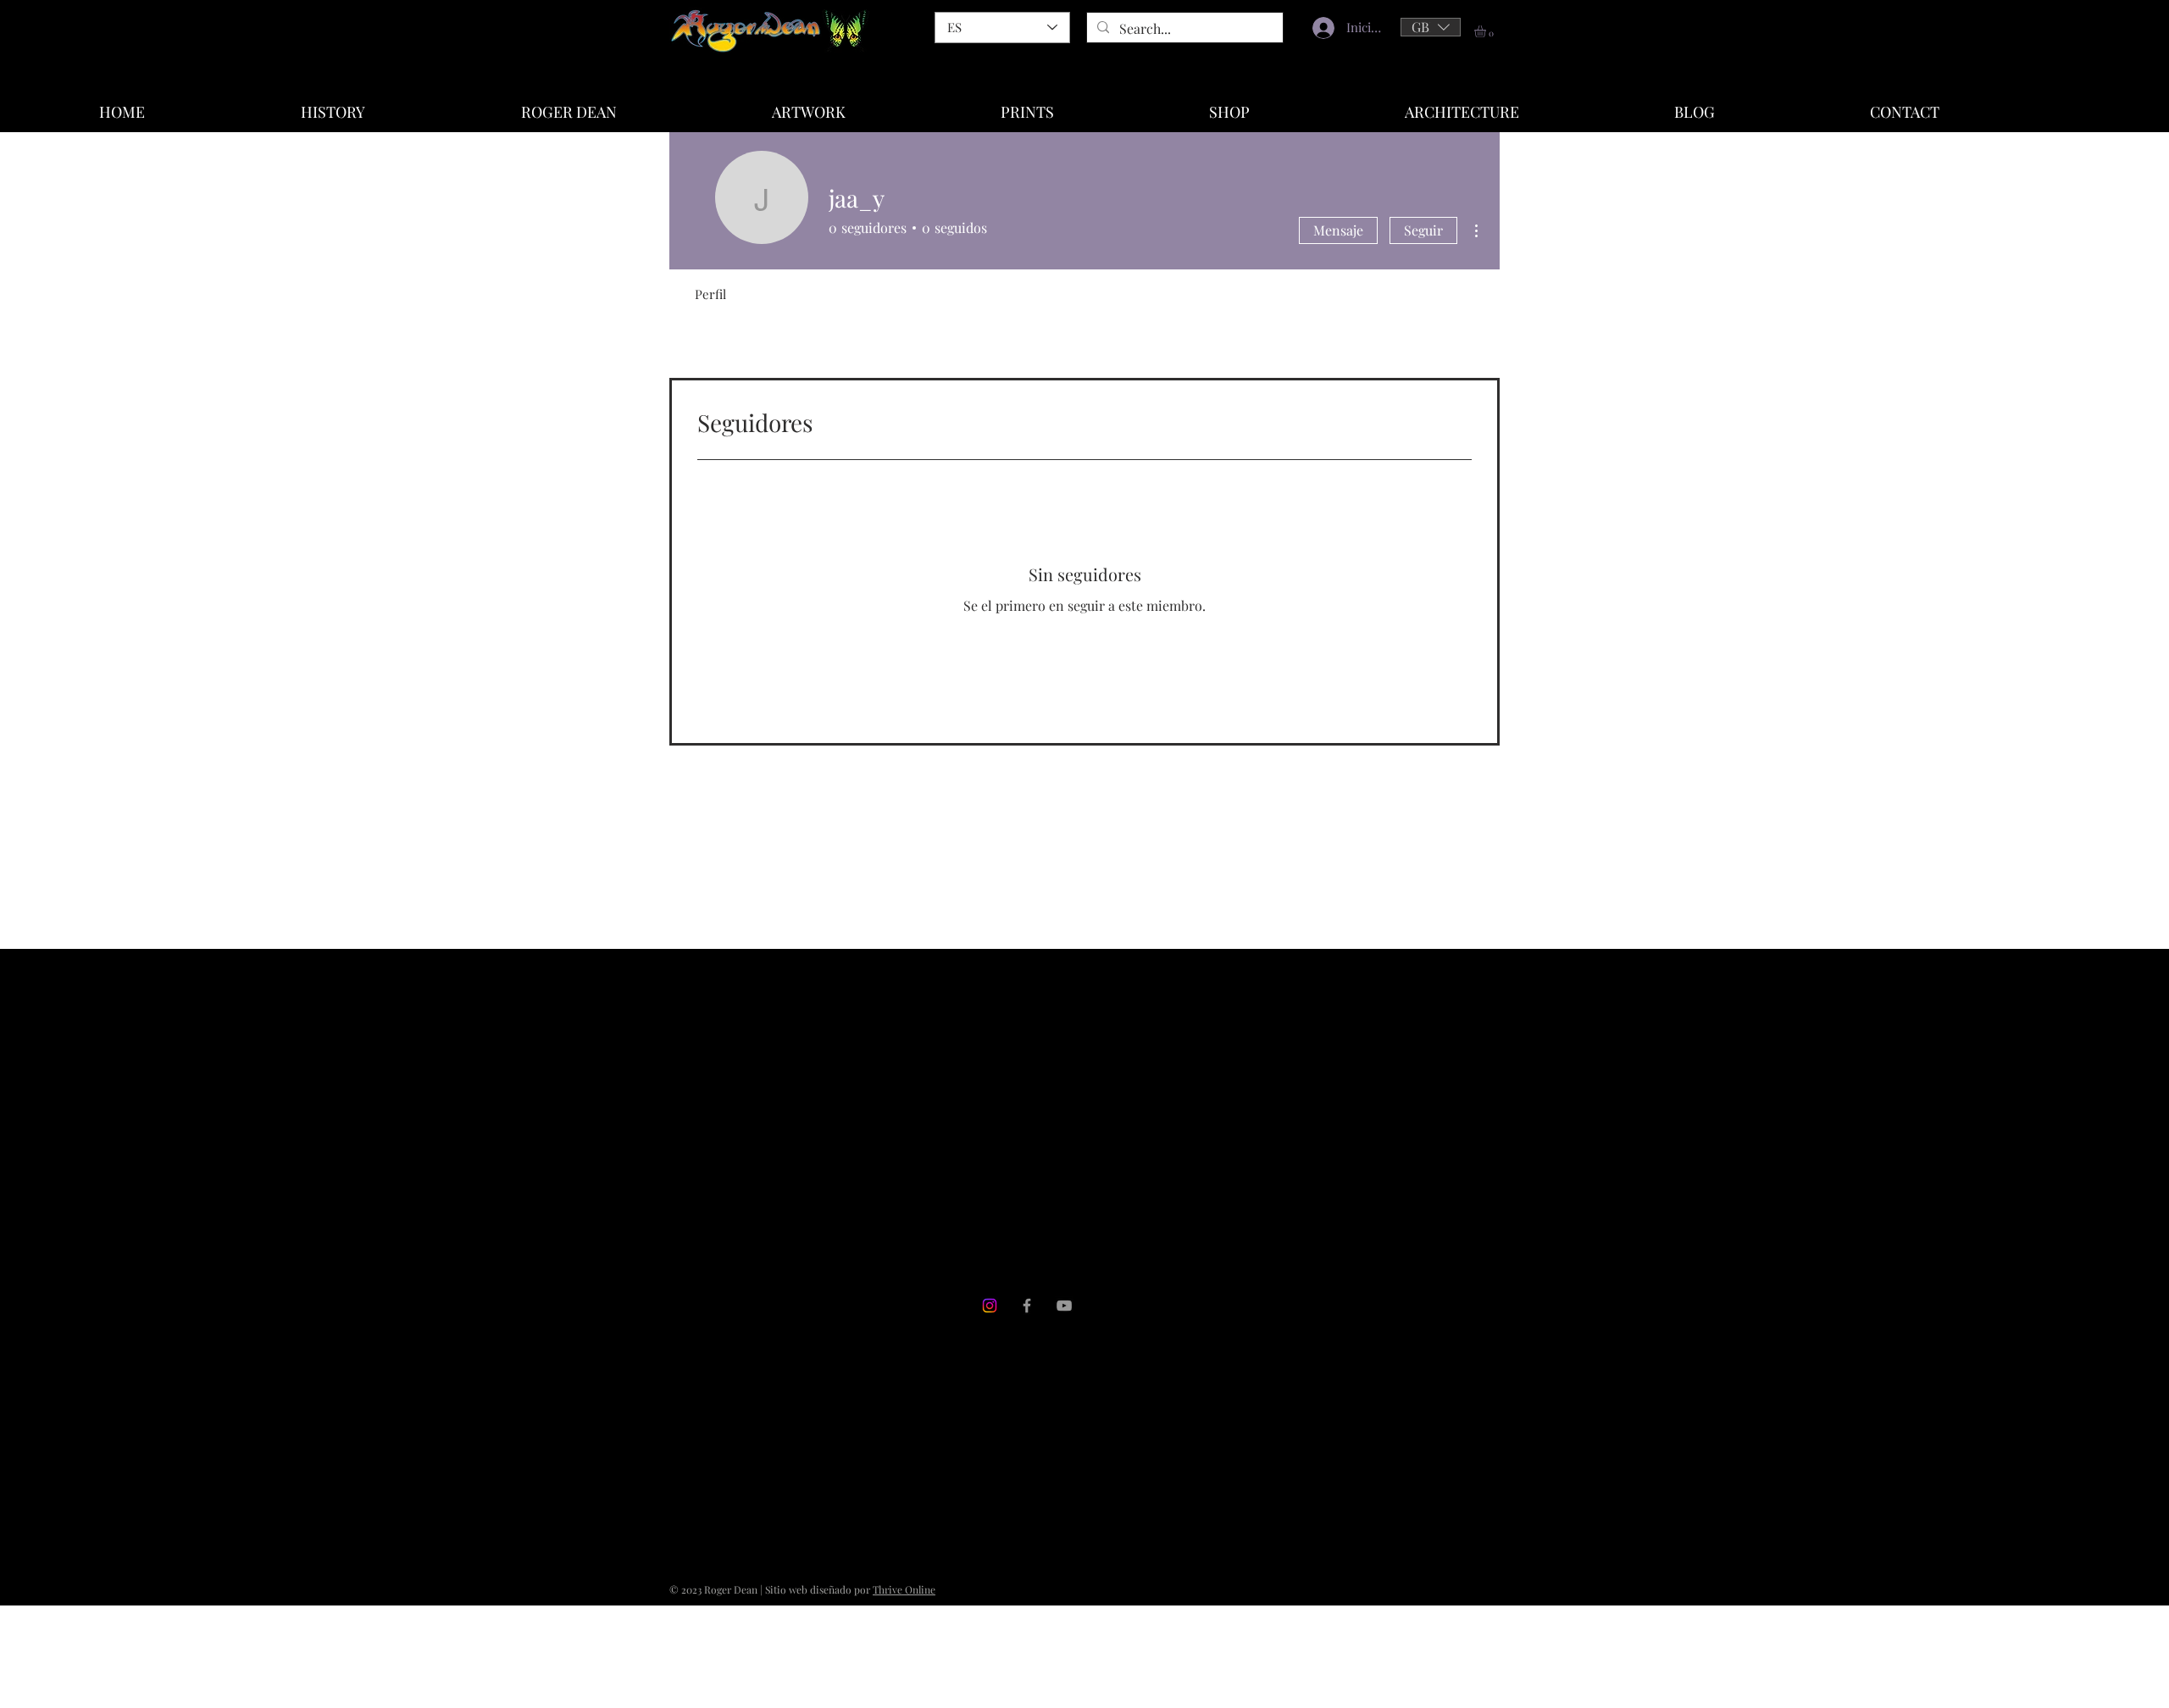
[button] (1431, 27)
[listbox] (1431, 27)
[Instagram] (990, 1306)
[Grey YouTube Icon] (1064, 1306)
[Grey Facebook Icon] (1027, 1306)
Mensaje (1338, 230)
